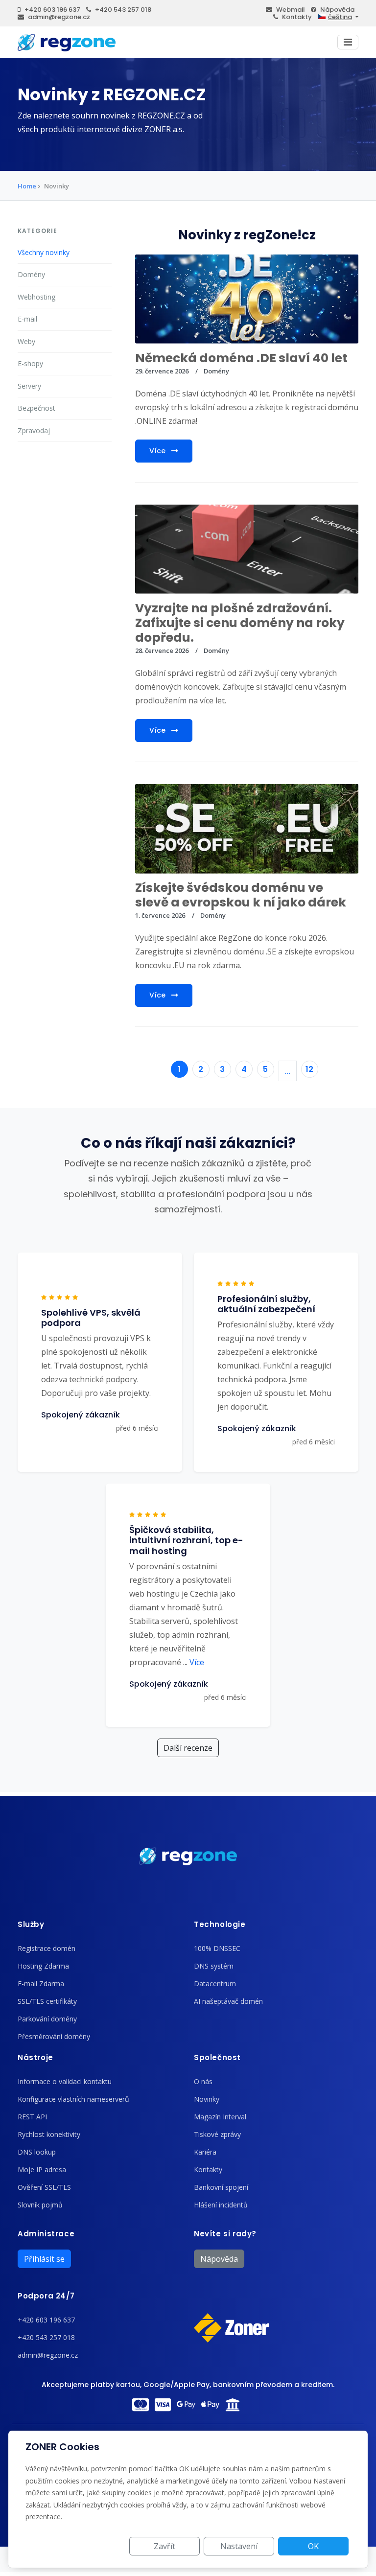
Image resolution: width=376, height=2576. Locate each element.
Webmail (291, 10)
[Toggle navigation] (348, 42)
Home (27, 186)
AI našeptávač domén (228, 2001)
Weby (26, 341)
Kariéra (205, 2152)
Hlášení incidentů (221, 2205)
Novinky (207, 2099)
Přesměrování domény (54, 2036)
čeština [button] (340, 17)
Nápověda (337, 10)
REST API (32, 2117)
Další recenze (188, 1748)
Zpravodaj (34, 430)
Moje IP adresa (42, 2170)
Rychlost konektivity (49, 2134)
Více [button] (194, 1662)
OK (313, 2546)
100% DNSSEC (217, 1948)
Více (158, 451)
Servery (29, 386)
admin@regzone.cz (59, 17)
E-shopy (30, 363)
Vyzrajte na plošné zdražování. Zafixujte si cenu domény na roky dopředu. (240, 623)
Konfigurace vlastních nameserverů (73, 2099)
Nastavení (239, 2546)
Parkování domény (47, 2019)
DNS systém (214, 1966)
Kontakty (297, 17)
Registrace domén (47, 1948)
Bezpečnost (36, 408)
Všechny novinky (44, 252)
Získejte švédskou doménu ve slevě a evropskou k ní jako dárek (241, 895)
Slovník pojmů (40, 2205)
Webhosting (36, 297)
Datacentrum (215, 1984)
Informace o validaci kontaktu (65, 2081)
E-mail (27, 319)
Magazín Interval (220, 2117)
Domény (31, 274)
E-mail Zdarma (41, 1984)
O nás (203, 2081)
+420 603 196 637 (52, 10)
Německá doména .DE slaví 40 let (241, 358)
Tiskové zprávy (217, 2134)
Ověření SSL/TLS (44, 2187)
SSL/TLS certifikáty (47, 2001)
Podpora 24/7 (46, 2296)
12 (309, 1069)
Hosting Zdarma (43, 1966)
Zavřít (164, 2546)
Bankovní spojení (221, 2187)
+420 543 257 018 (123, 10)
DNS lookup (37, 2152)
